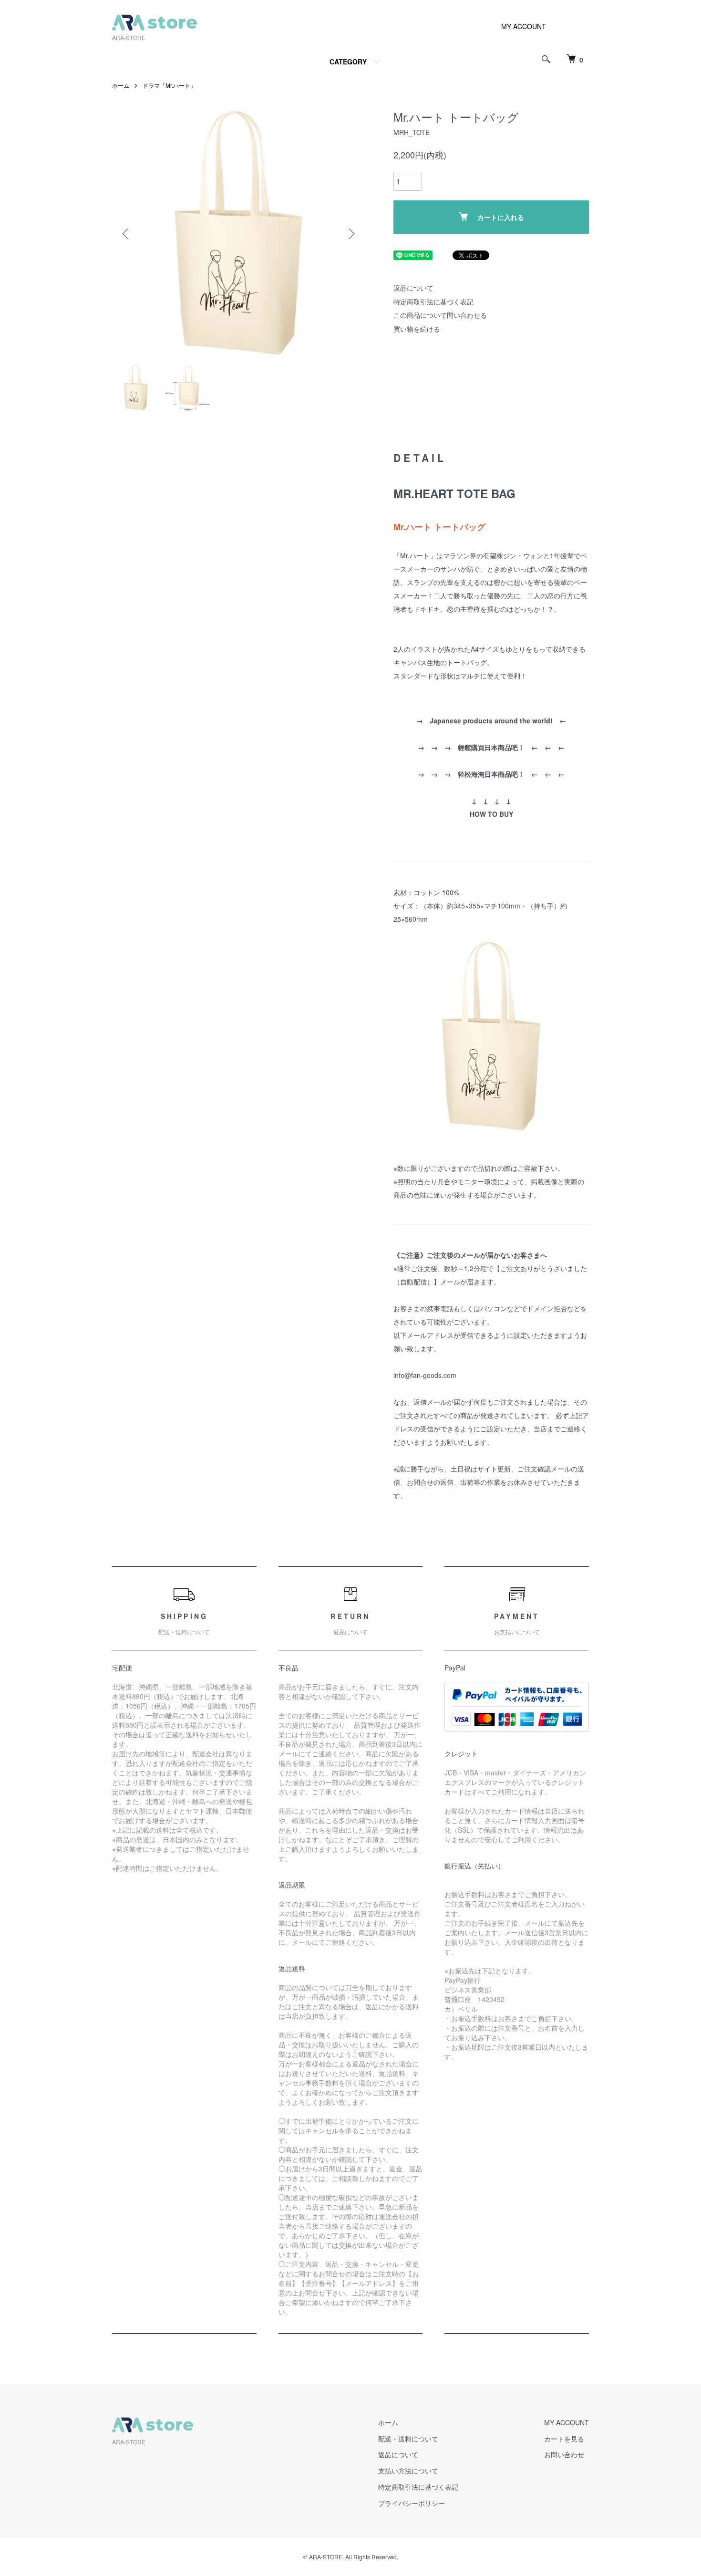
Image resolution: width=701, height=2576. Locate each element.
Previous (126, 234)
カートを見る (564, 2439)
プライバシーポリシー (412, 2503)
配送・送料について (408, 2439)
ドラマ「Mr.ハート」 (169, 85)
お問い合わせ (564, 2454)
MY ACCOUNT (524, 26)
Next (350, 234)
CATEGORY (348, 62)
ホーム (121, 85)
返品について (413, 288)
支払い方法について (408, 2471)
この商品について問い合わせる (440, 315)
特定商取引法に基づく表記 (433, 302)
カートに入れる (501, 217)
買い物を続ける (417, 329)
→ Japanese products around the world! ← (491, 720)
